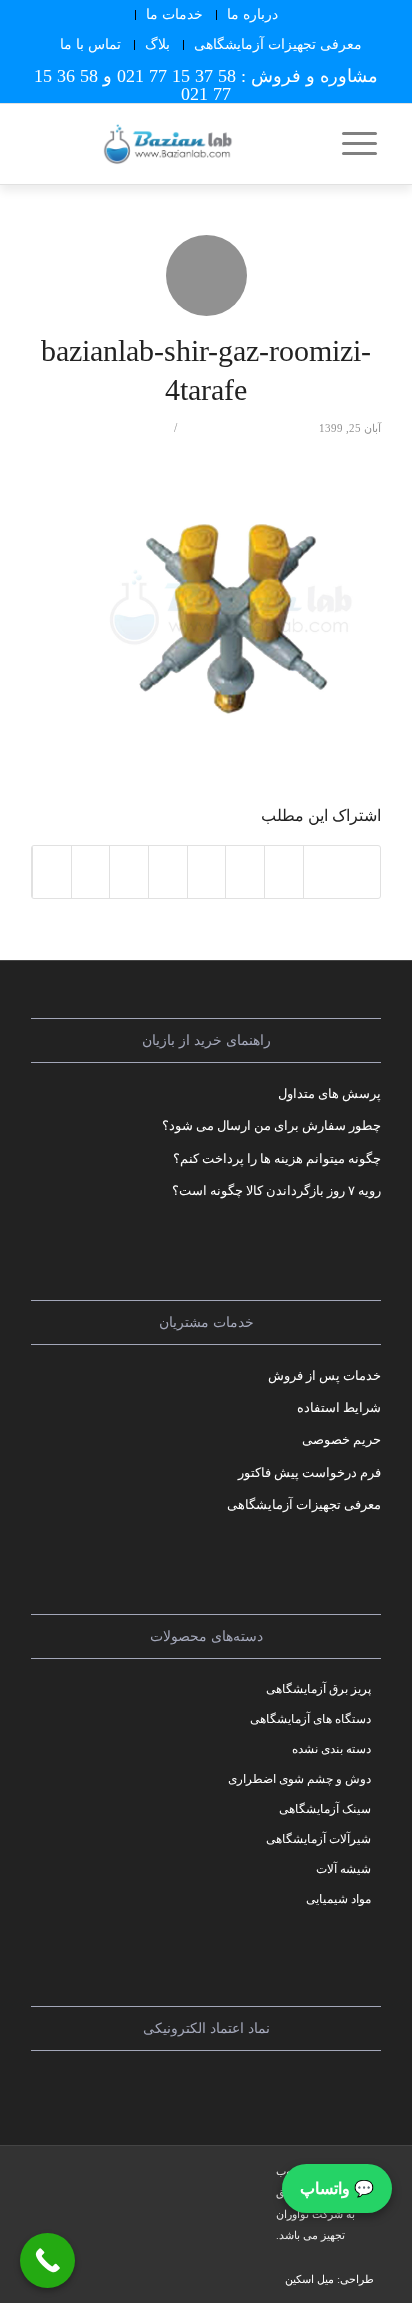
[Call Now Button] (47, 2260)
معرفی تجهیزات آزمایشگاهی (278, 44)
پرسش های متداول (329, 1093)
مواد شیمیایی (338, 1899)
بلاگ (157, 44)
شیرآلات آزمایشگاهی (318, 1839)
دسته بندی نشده (331, 1749)
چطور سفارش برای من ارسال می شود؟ (271, 1125)
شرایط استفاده (339, 1407)
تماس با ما (90, 44)
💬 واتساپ (337, 2188)
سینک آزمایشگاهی (325, 1809)
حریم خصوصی (341, 1439)
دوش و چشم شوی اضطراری (299, 1779)
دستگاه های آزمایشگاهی (310, 1719)
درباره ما (252, 14)
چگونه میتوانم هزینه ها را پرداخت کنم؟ (277, 1158)
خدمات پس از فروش (324, 1375)
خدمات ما (174, 14)
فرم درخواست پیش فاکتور (309, 1472)
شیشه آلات (343, 1869)
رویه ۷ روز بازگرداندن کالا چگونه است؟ (276, 1190)
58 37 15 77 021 (176, 76)
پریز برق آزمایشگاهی (318, 1689)
